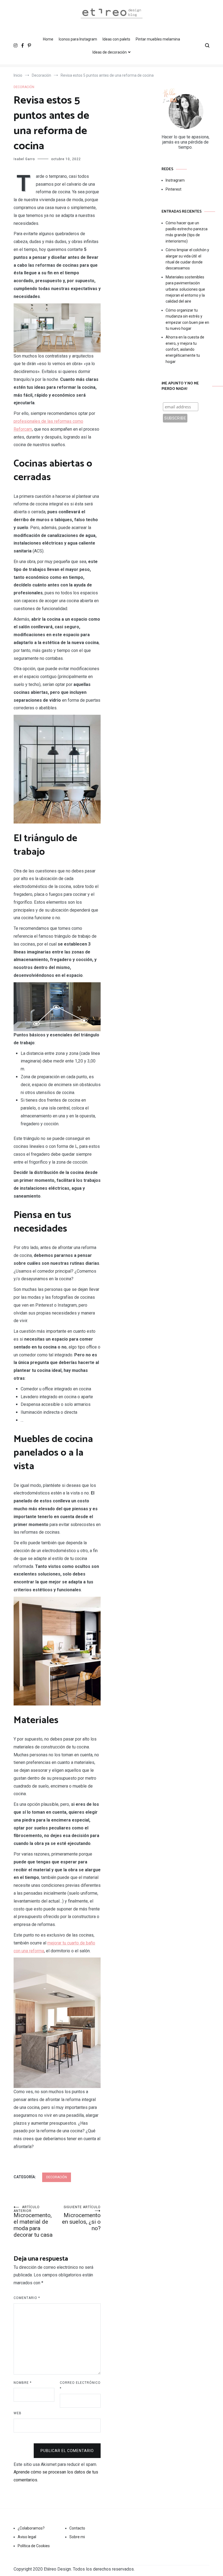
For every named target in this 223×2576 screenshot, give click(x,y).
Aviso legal (27, 2537)
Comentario (27, 2298)
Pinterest (174, 189)
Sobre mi (77, 2537)
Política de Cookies (34, 2546)
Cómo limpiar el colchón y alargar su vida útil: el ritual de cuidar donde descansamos (187, 259)
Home (48, 39)
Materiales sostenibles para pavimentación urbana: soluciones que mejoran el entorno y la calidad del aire (185, 289)
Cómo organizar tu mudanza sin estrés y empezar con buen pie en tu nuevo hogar (187, 319)
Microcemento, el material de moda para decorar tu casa (33, 2222)
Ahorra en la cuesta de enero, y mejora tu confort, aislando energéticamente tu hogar (185, 349)
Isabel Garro (24, 159)
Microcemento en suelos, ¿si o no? (81, 2218)
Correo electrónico (80, 2386)
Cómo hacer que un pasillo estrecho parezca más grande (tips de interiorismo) (187, 232)
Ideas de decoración (110, 52)
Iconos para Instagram (78, 39)
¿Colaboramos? (31, 2528)
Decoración (24, 87)
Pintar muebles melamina (158, 39)
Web (18, 2413)
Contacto (77, 2528)
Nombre (23, 2383)
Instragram (175, 180)
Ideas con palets (116, 39)
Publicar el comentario (67, 2451)
